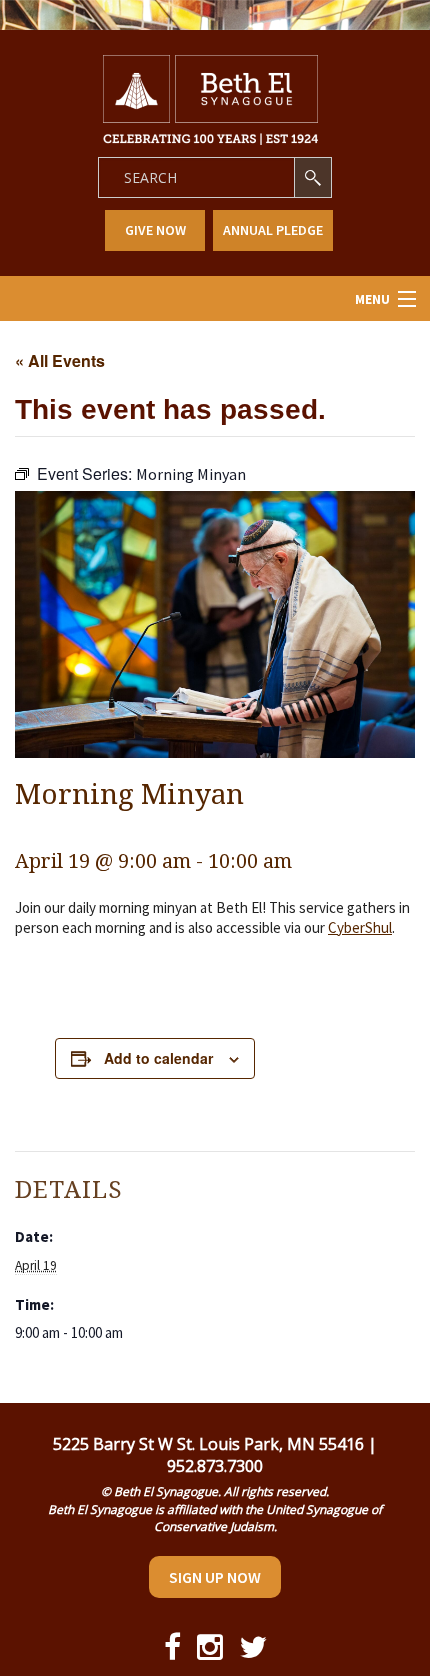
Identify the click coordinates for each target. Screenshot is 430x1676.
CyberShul (360, 927)
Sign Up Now (215, 1577)
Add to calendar (158, 1058)
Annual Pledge (273, 230)
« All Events (60, 360)
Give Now (155, 230)
